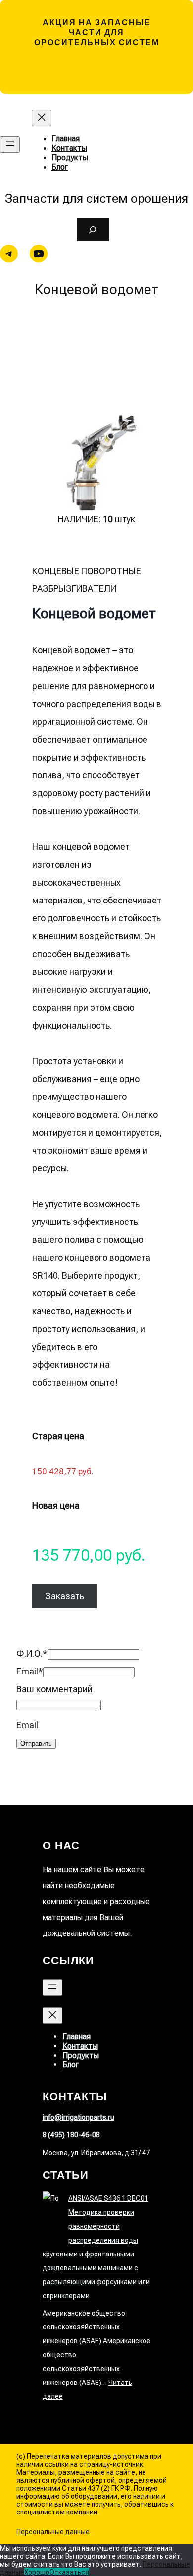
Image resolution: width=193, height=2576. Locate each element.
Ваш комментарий (54, 1689)
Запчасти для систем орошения (96, 199)
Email (30, 1671)
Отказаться (69, 2572)
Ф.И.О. (32, 1653)
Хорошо (37, 2572)
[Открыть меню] (10, 145)
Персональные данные (53, 2532)
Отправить (36, 1744)
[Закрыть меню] (42, 118)
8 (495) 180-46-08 (71, 2135)
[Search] (93, 230)
